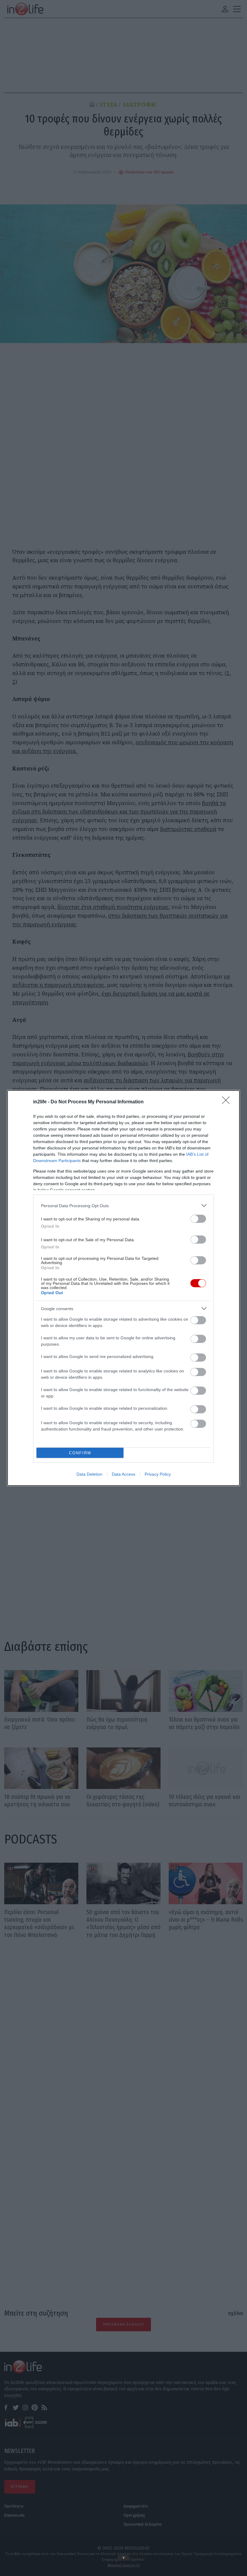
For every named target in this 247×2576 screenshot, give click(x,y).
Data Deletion (89, 1474)
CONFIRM (80, 1453)
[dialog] (123, 1288)
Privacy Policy (158, 1474)
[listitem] (123, 1206)
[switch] (198, 1219)
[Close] (228, 1102)
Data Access (123, 1474)
